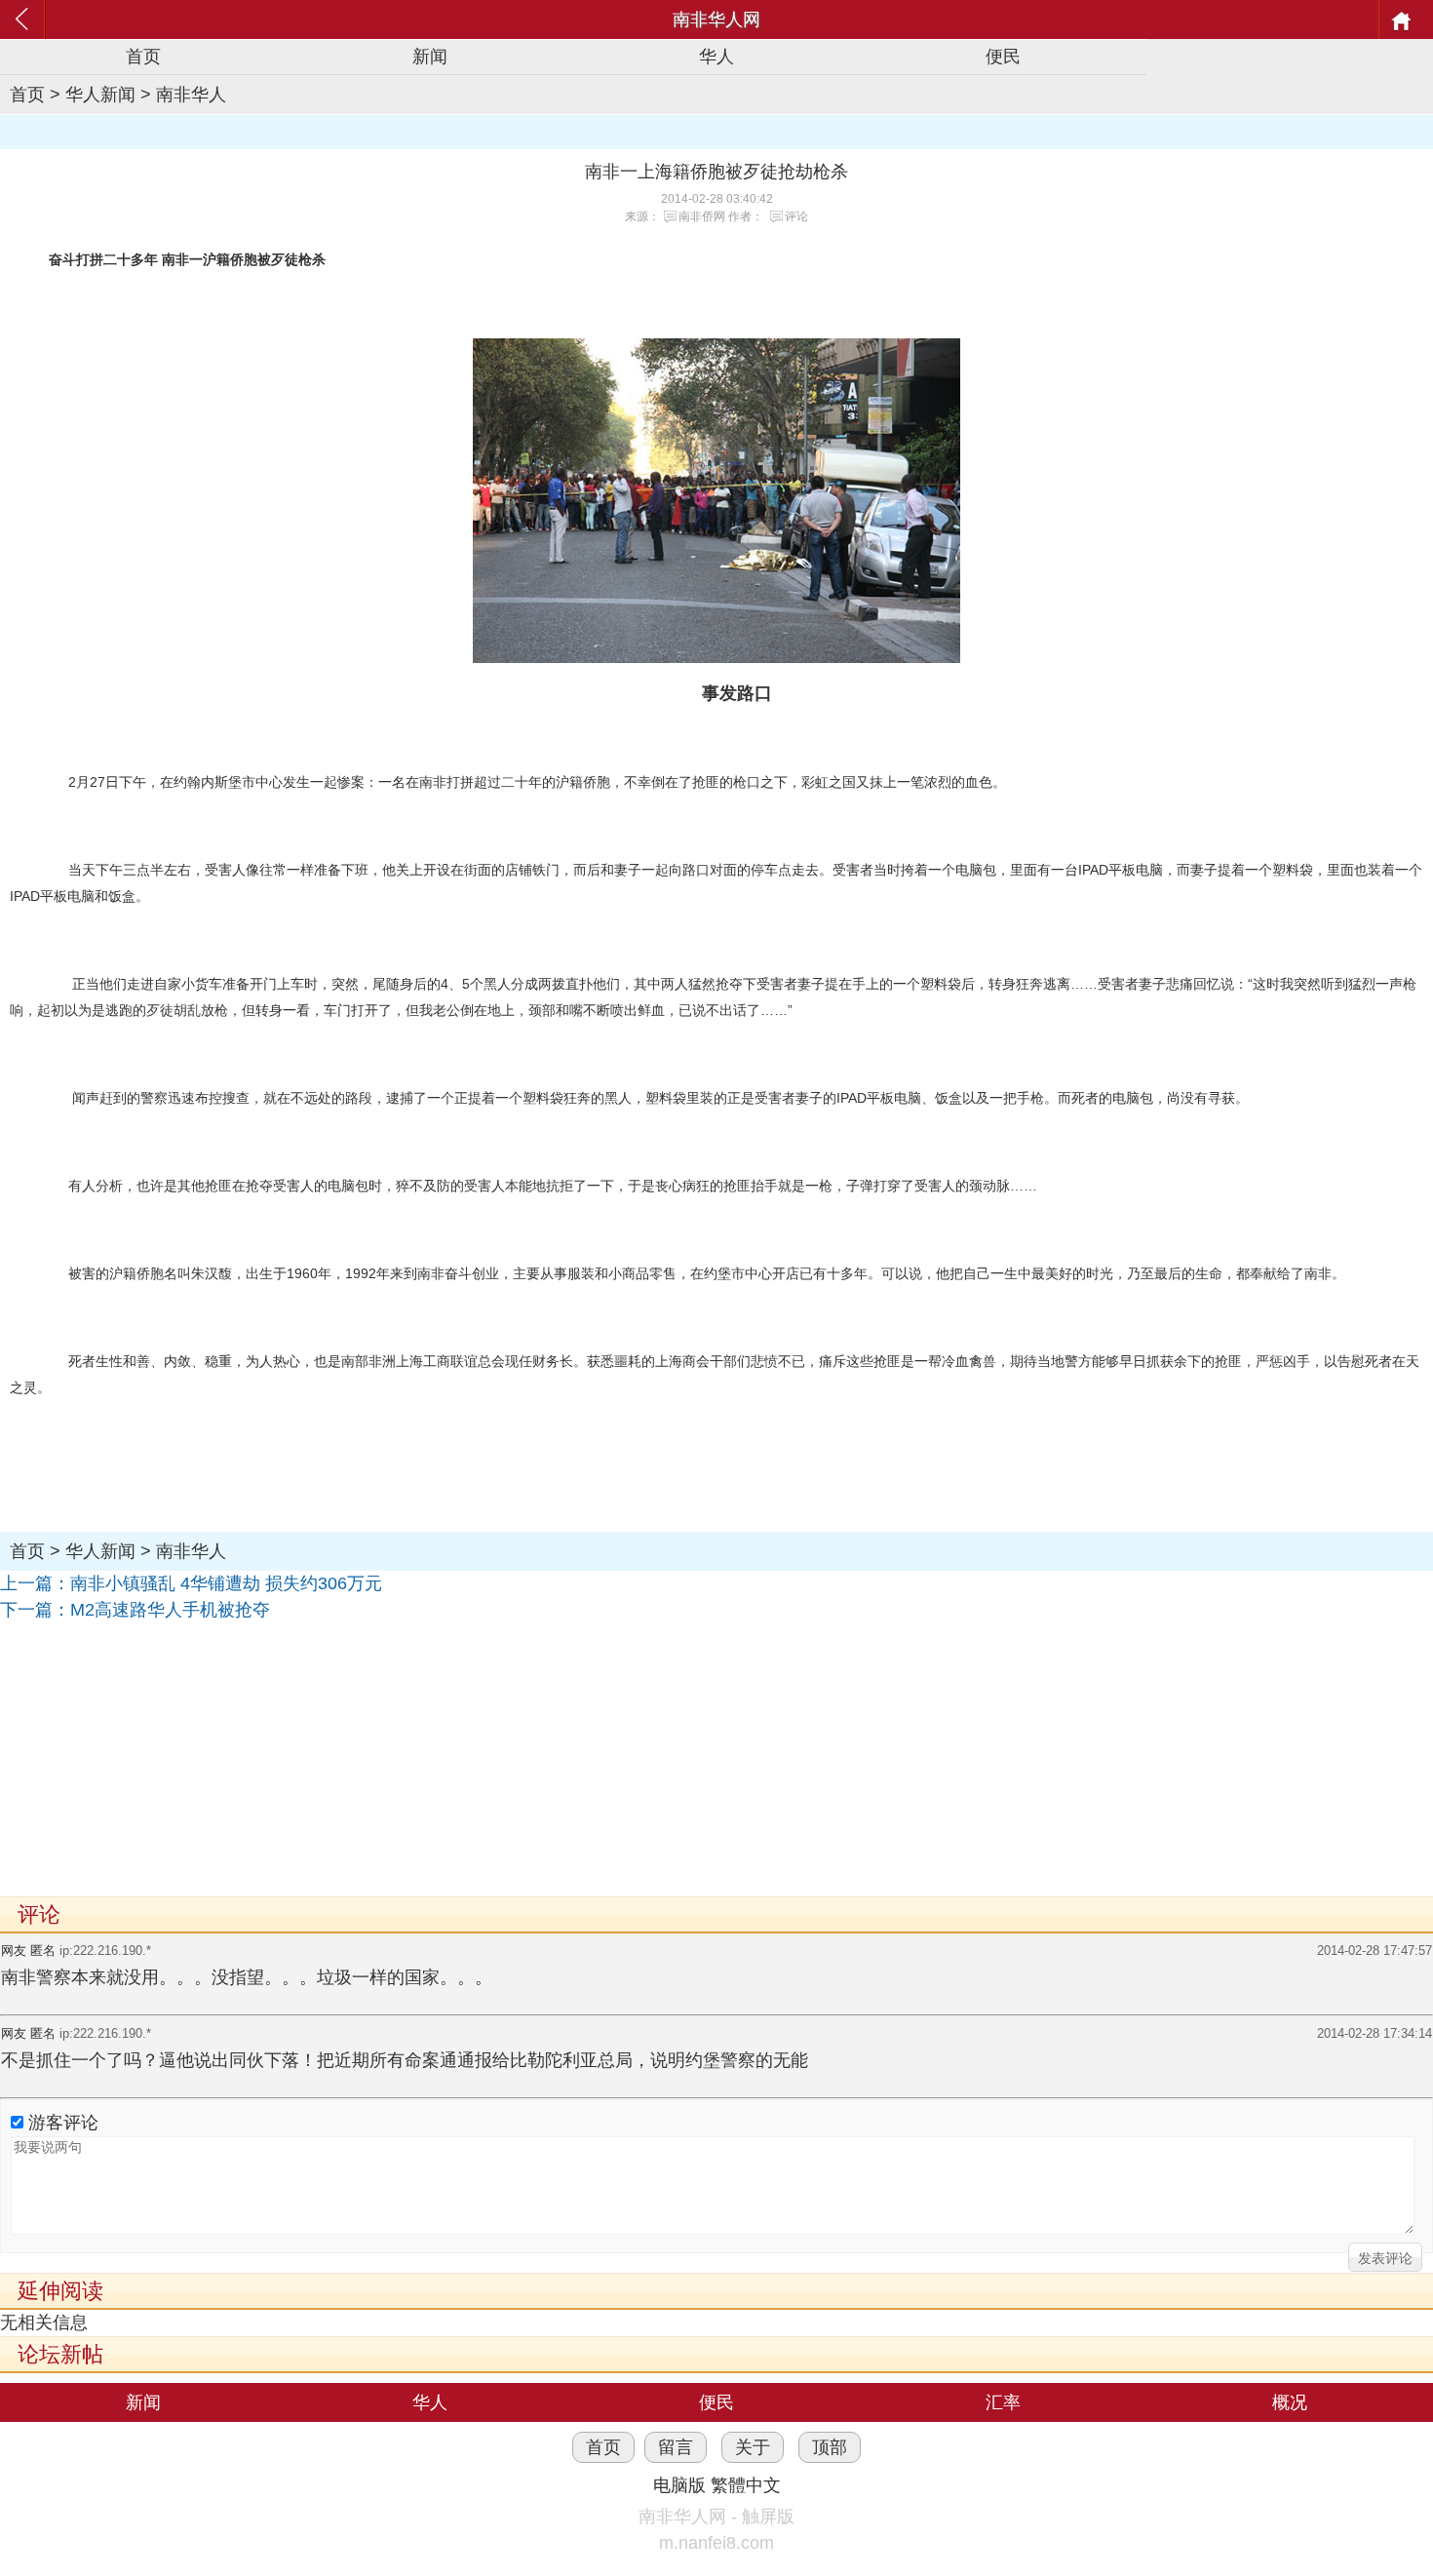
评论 (796, 216)
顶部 (830, 2447)
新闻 (430, 57)
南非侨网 (702, 216)
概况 (1290, 2402)
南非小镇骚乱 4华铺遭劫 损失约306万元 (226, 1583)
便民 (1003, 57)
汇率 (1003, 2402)
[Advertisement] (585, 1760)
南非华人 (191, 95)
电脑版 (679, 2485)
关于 (753, 2447)
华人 (716, 57)
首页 (143, 57)
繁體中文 (746, 2485)
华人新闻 (100, 95)
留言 (676, 2447)
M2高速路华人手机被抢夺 (170, 1610)
